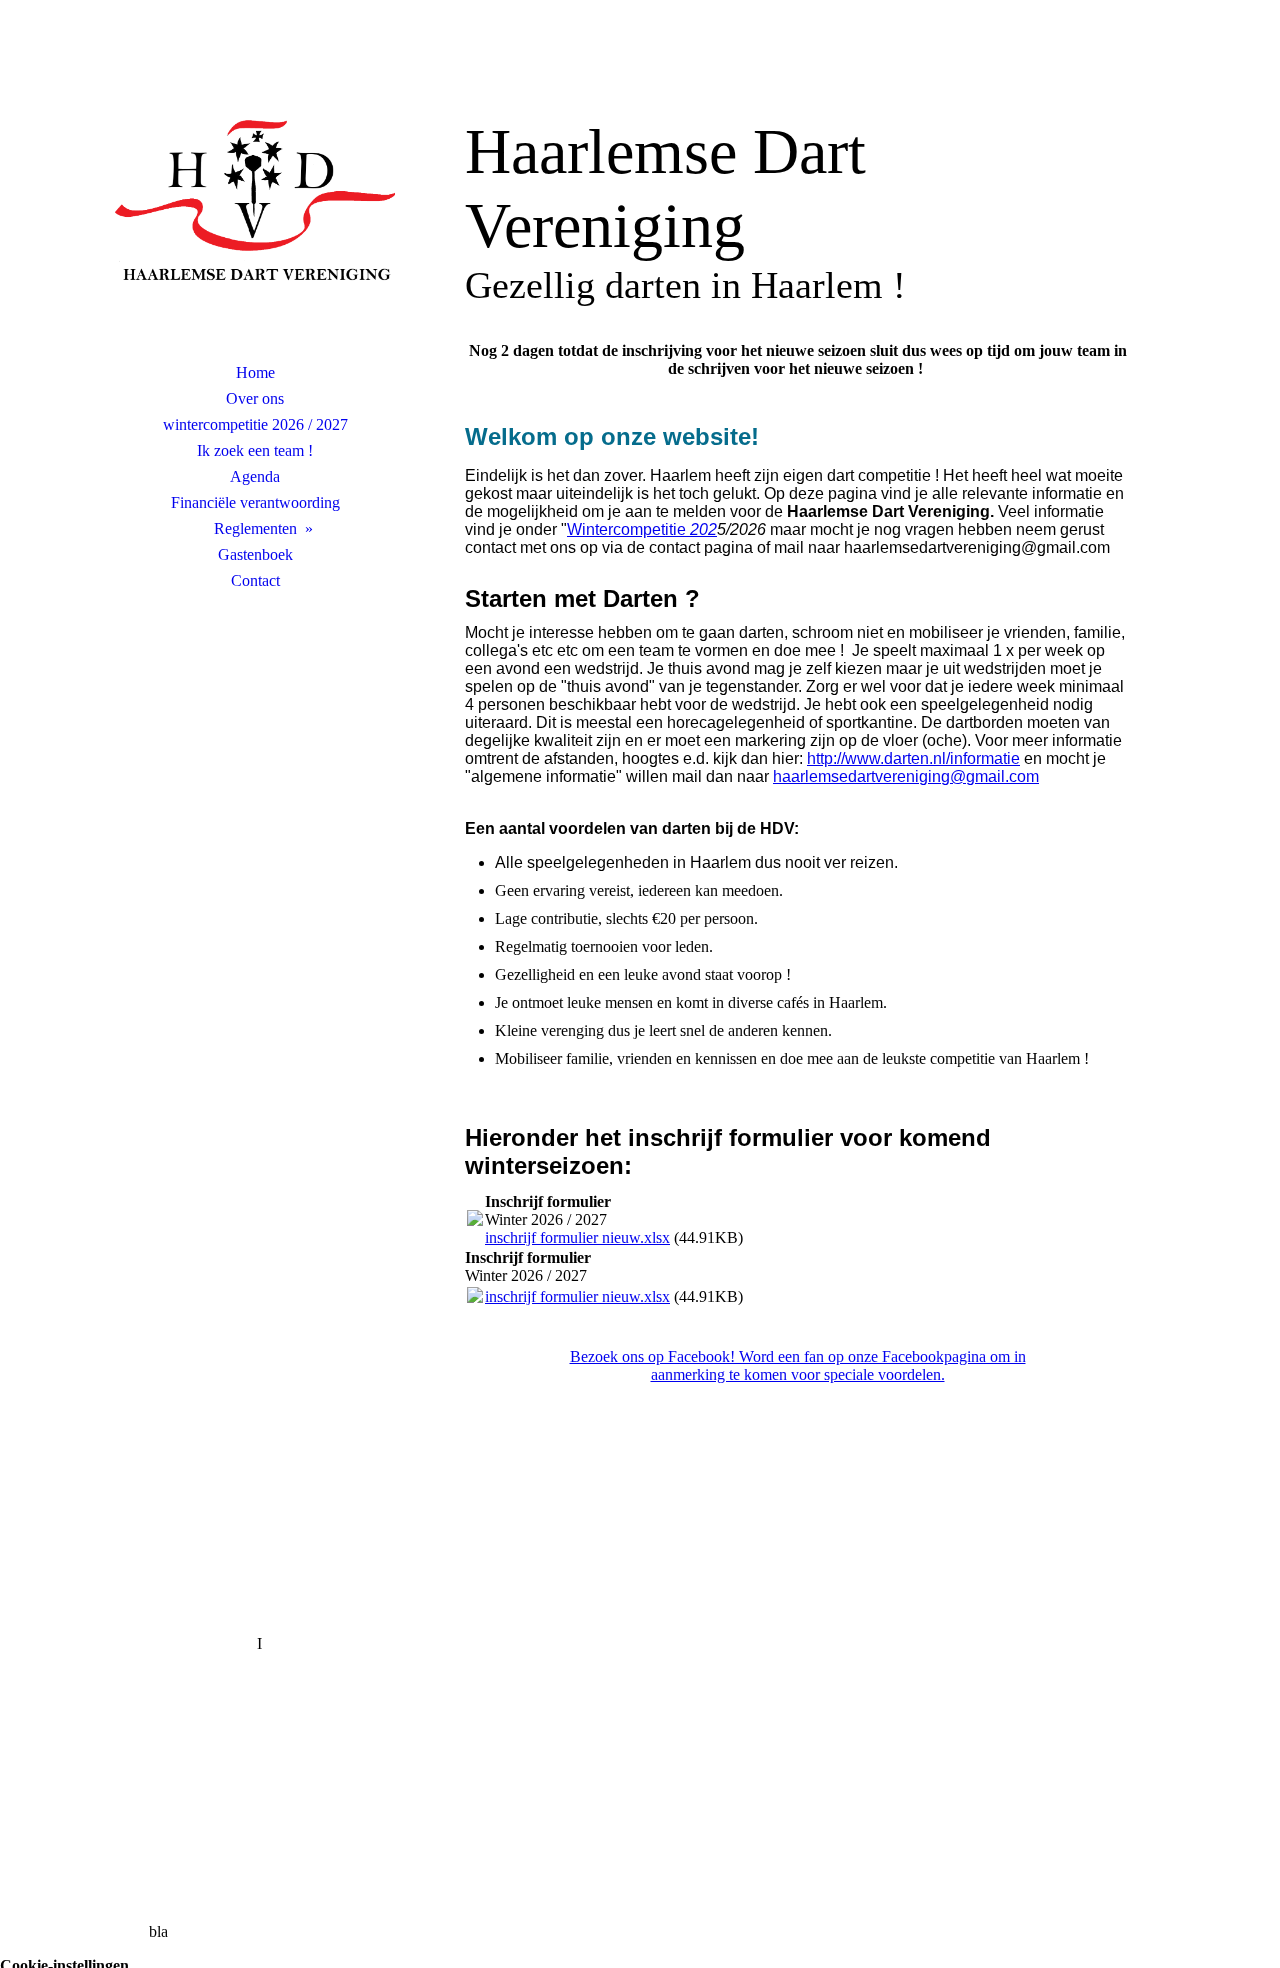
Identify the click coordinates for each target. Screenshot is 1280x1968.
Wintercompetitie (642, 529)
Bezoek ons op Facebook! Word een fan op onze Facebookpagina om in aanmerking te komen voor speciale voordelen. (798, 1365)
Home (255, 372)
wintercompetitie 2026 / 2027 (255, 424)
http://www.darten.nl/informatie (913, 758)
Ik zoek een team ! (255, 450)
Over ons (255, 398)
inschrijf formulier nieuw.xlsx (577, 1237)
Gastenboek (255, 554)
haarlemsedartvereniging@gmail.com (906, 776)
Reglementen (255, 528)
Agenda (255, 476)
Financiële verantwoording (255, 502)
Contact (255, 580)
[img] (255, 205)
